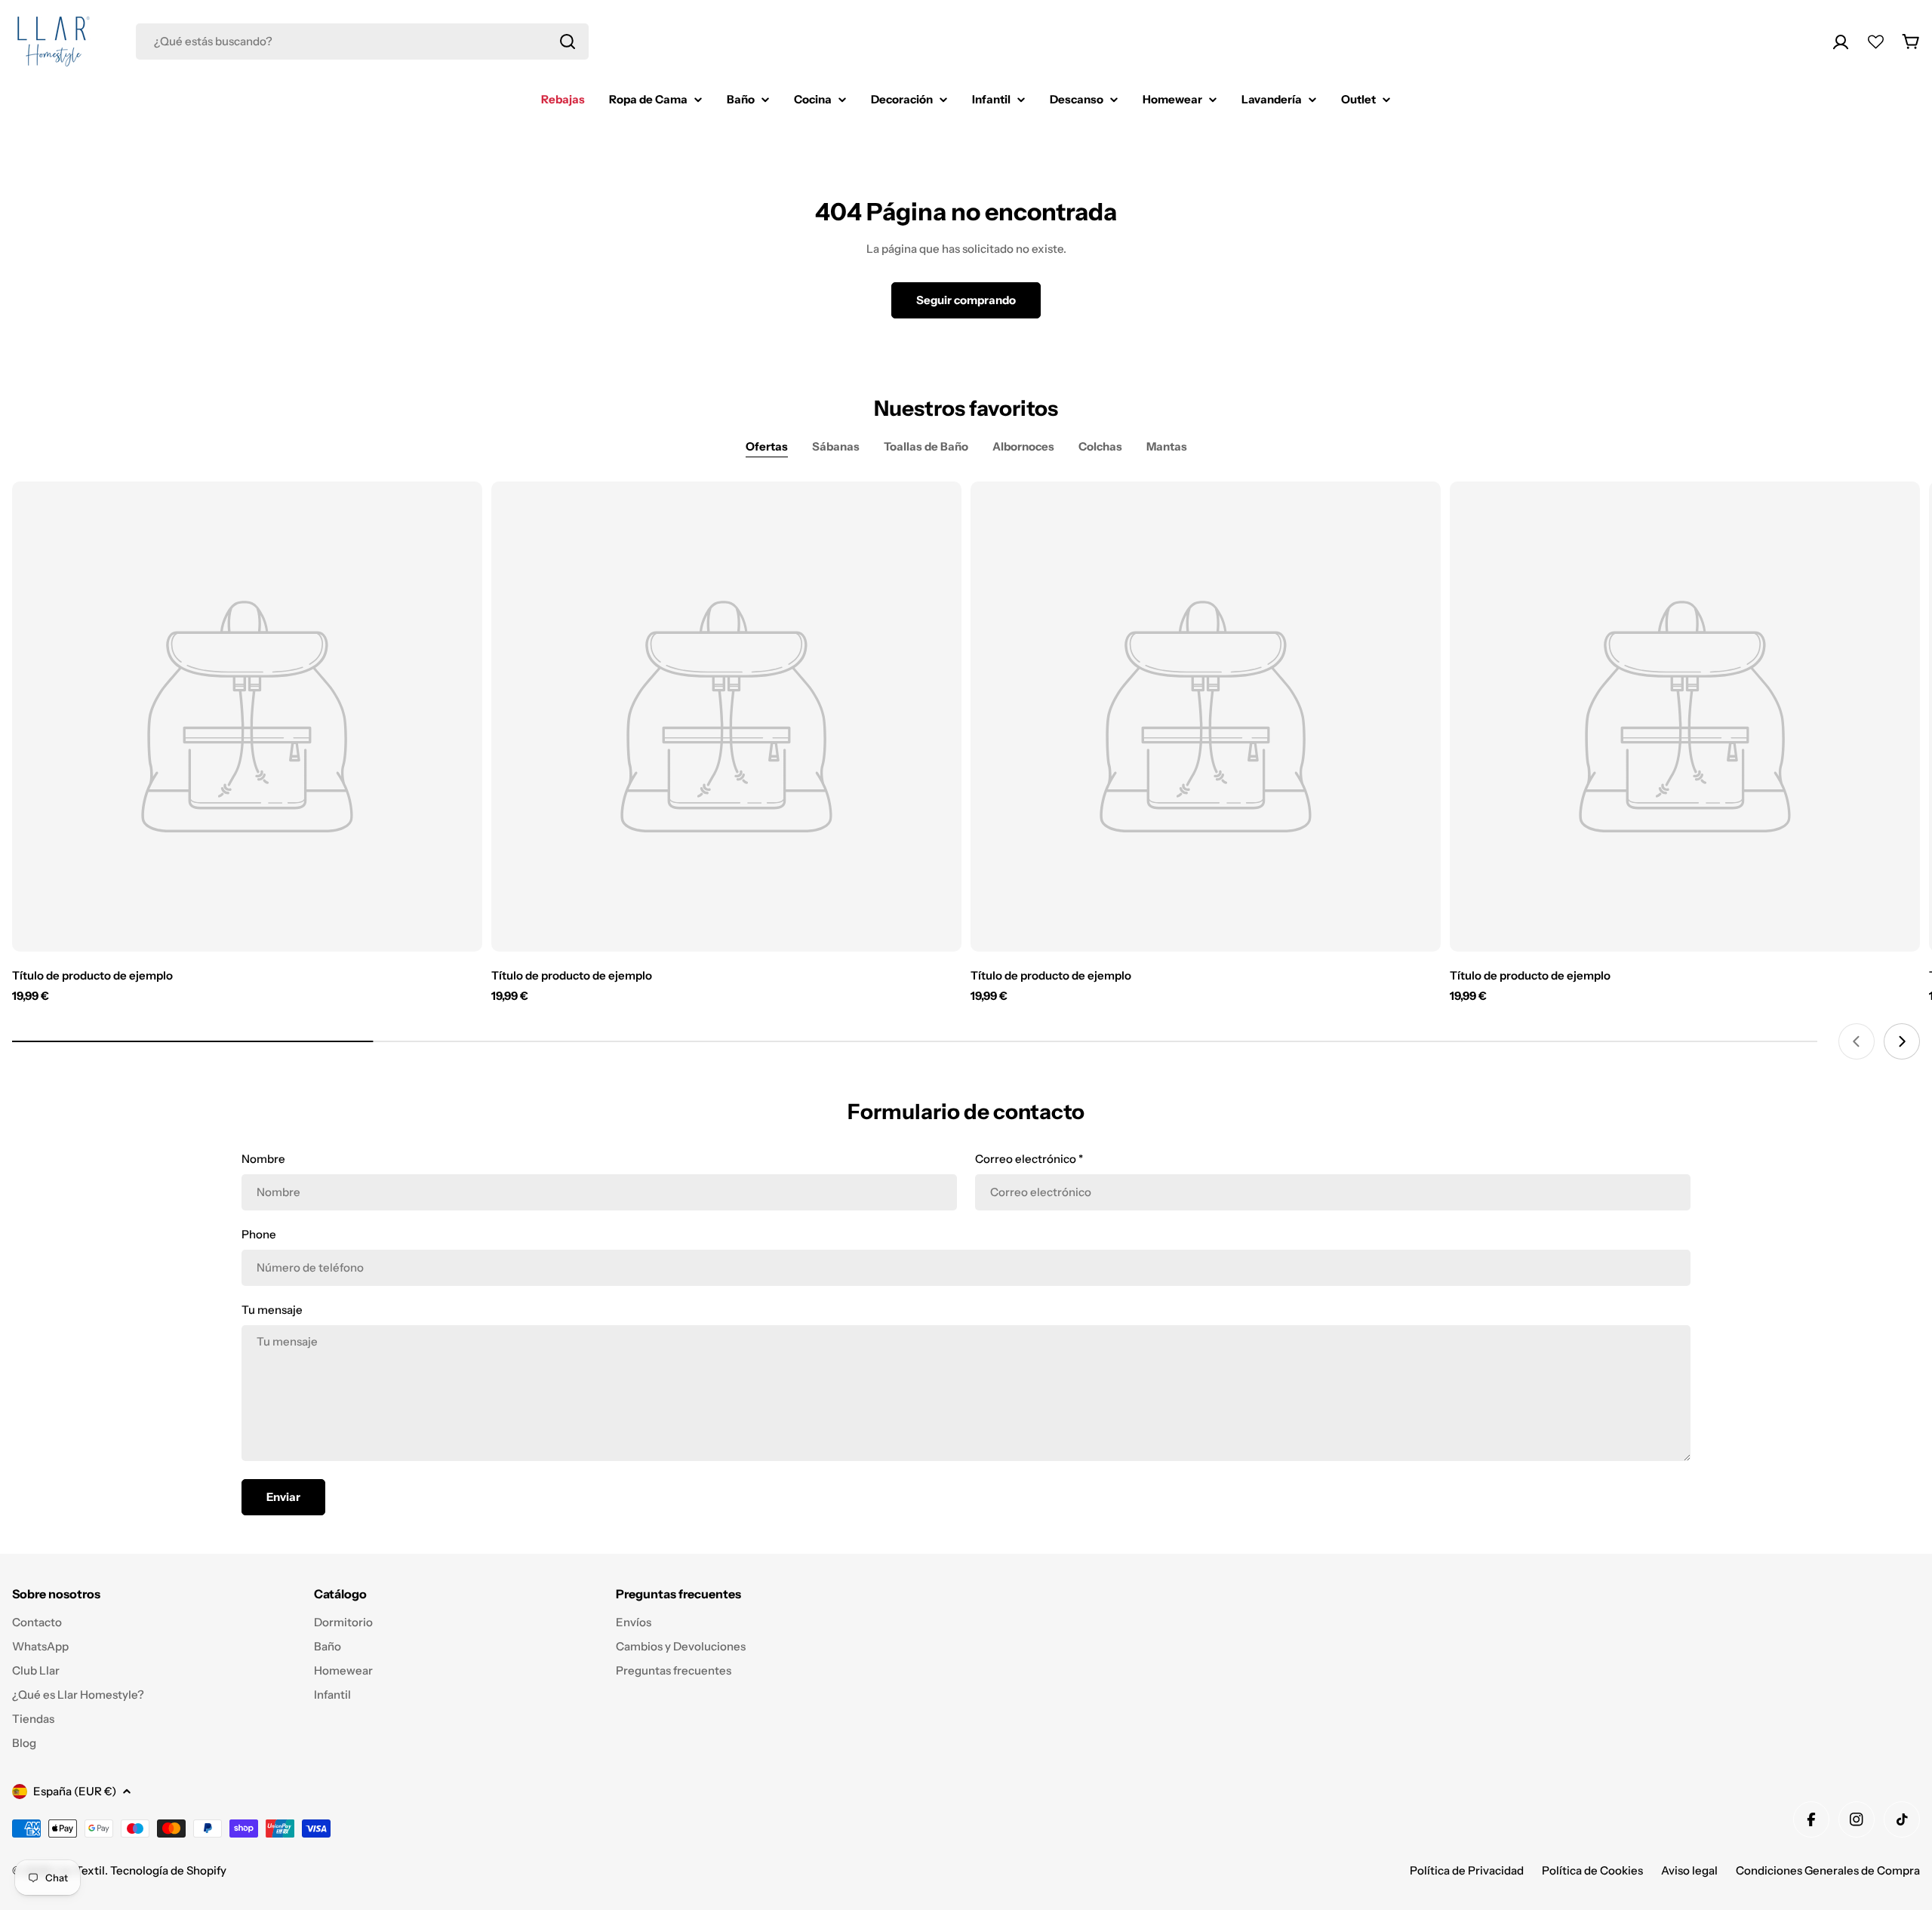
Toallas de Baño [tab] (926, 446)
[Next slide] (1902, 1041)
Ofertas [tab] (767, 446)
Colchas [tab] (1100, 446)
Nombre (263, 1159)
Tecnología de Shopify (168, 1870)
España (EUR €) (75, 1791)
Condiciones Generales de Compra (1828, 1870)
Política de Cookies (1592, 1870)
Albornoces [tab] (1023, 446)
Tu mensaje (272, 1310)
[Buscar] (568, 42)
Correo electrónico (1029, 1159)
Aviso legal (1689, 1870)
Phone (259, 1234)
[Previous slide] (1857, 1041)
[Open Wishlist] (1876, 42)
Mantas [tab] (1167, 446)
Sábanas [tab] (836, 446)
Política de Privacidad (1467, 1870)
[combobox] (362, 42)
